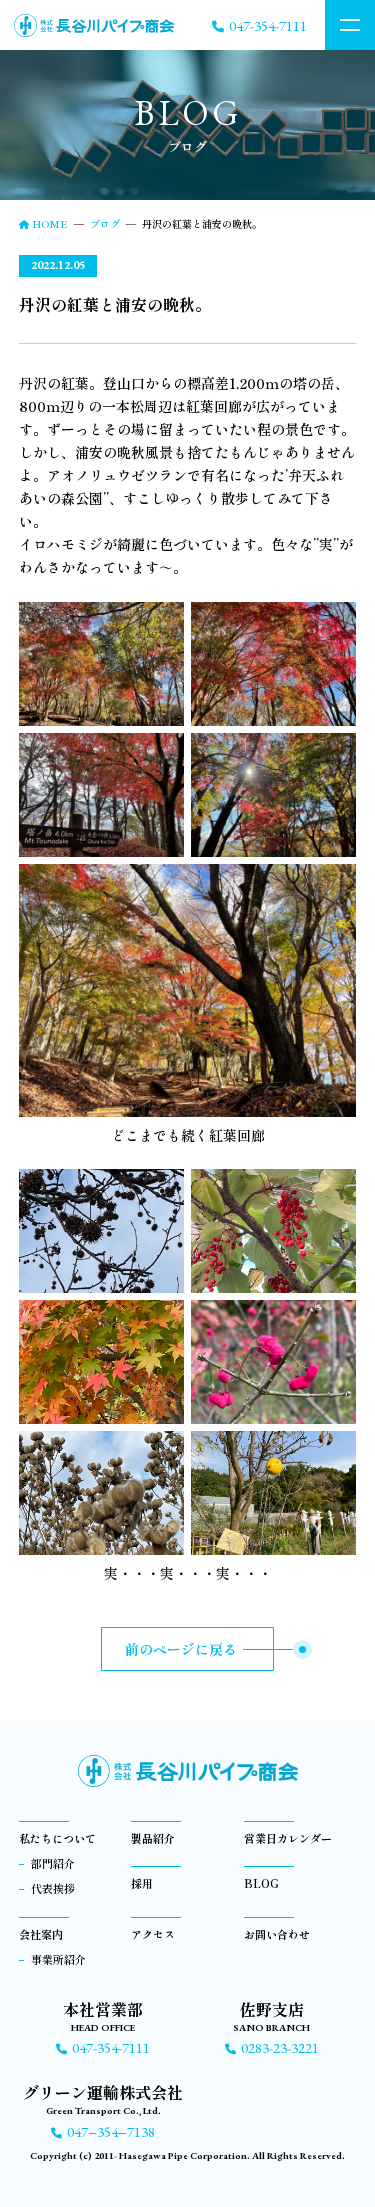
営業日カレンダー (288, 1838)
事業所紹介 (58, 1959)
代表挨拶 (53, 1888)
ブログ (105, 223)
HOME (50, 223)
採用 (142, 1883)
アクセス (153, 1934)
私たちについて (57, 1838)
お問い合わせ (277, 1934)
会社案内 (41, 1934)
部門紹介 (53, 1863)
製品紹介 (153, 1838)
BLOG (261, 1883)
